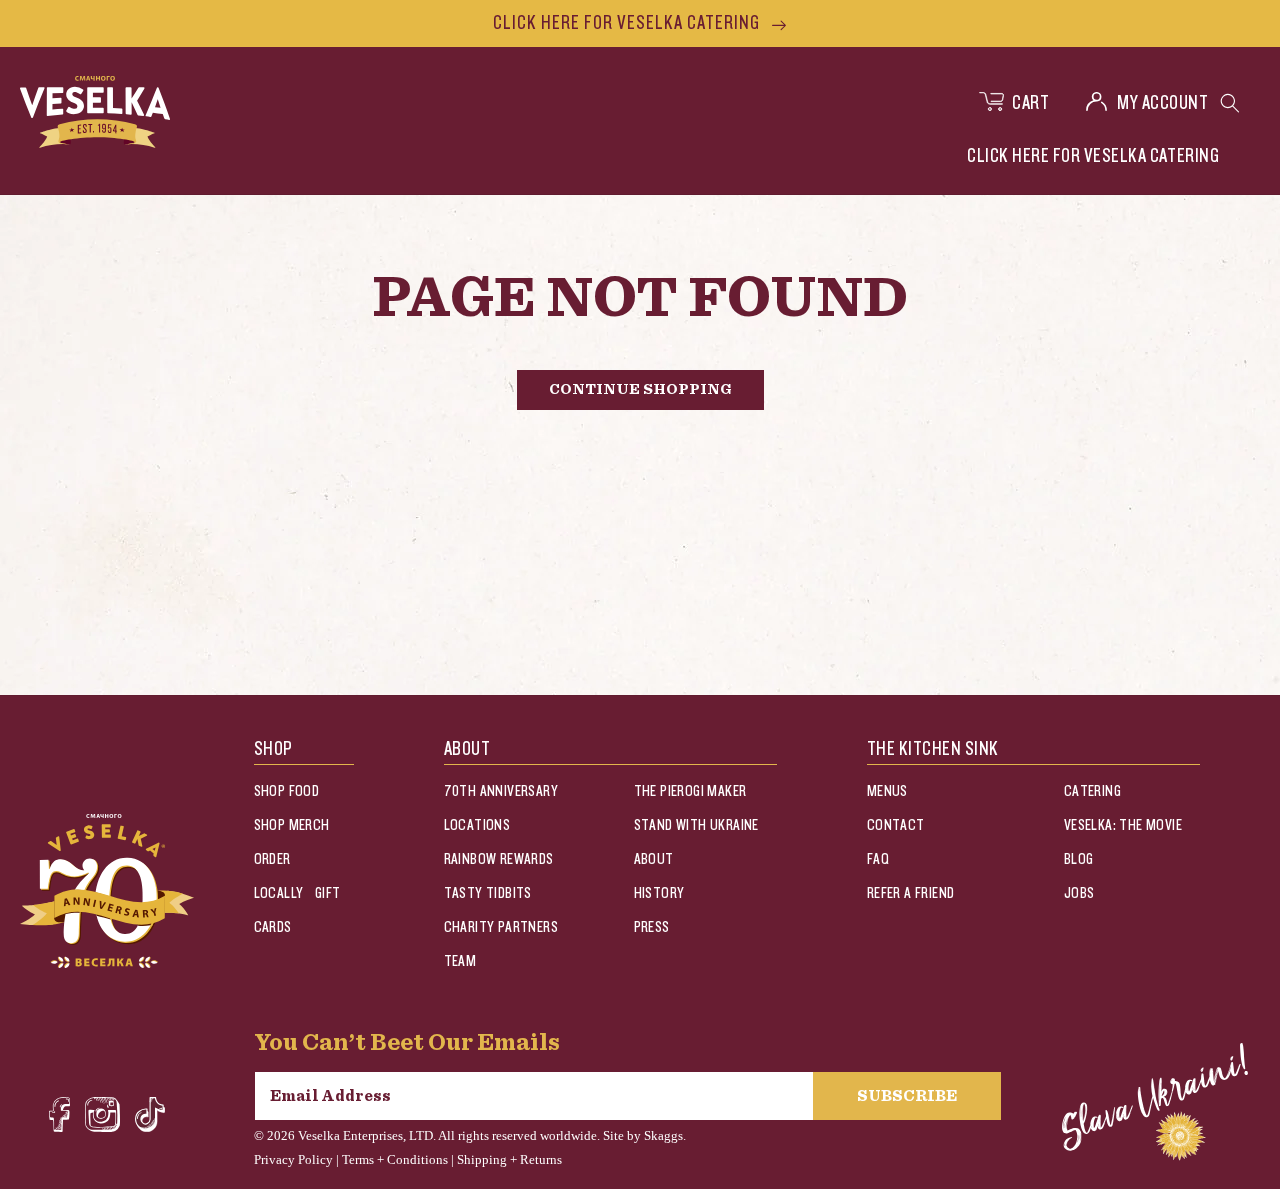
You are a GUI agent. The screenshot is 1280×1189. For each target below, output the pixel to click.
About (654, 859)
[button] (1230, 103)
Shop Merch (292, 825)
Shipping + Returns (509, 1159)
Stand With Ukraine (696, 825)
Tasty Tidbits (488, 893)
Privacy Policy (293, 1159)
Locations (477, 825)
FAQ (878, 859)
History (659, 893)
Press (652, 927)
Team (460, 961)
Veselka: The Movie (1123, 825)
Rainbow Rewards (499, 859)
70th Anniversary (501, 791)
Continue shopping (640, 389)
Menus (887, 791)
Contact (896, 825)
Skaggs (663, 1135)
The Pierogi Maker (690, 791)
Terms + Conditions (395, 1159)
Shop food (287, 791)
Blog (1079, 859)
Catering (1092, 791)
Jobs (1079, 893)
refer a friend (911, 893)
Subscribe (907, 1096)
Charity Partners (501, 927)
